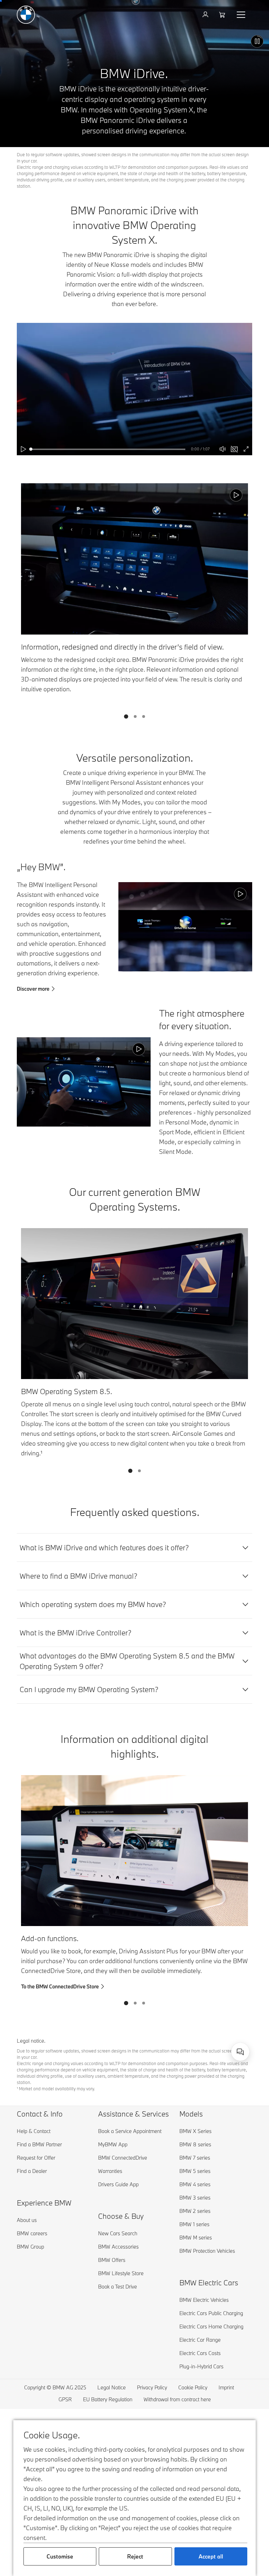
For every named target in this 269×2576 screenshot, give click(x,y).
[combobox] (240, 2052)
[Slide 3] (144, 716)
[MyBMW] (206, 15)
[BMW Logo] (26, 15)
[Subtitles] (234, 449)
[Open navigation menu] (242, 15)
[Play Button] (257, 41)
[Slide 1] (126, 716)
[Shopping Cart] (223, 15)
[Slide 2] (135, 716)
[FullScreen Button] (246, 449)
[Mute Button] (223, 449)
